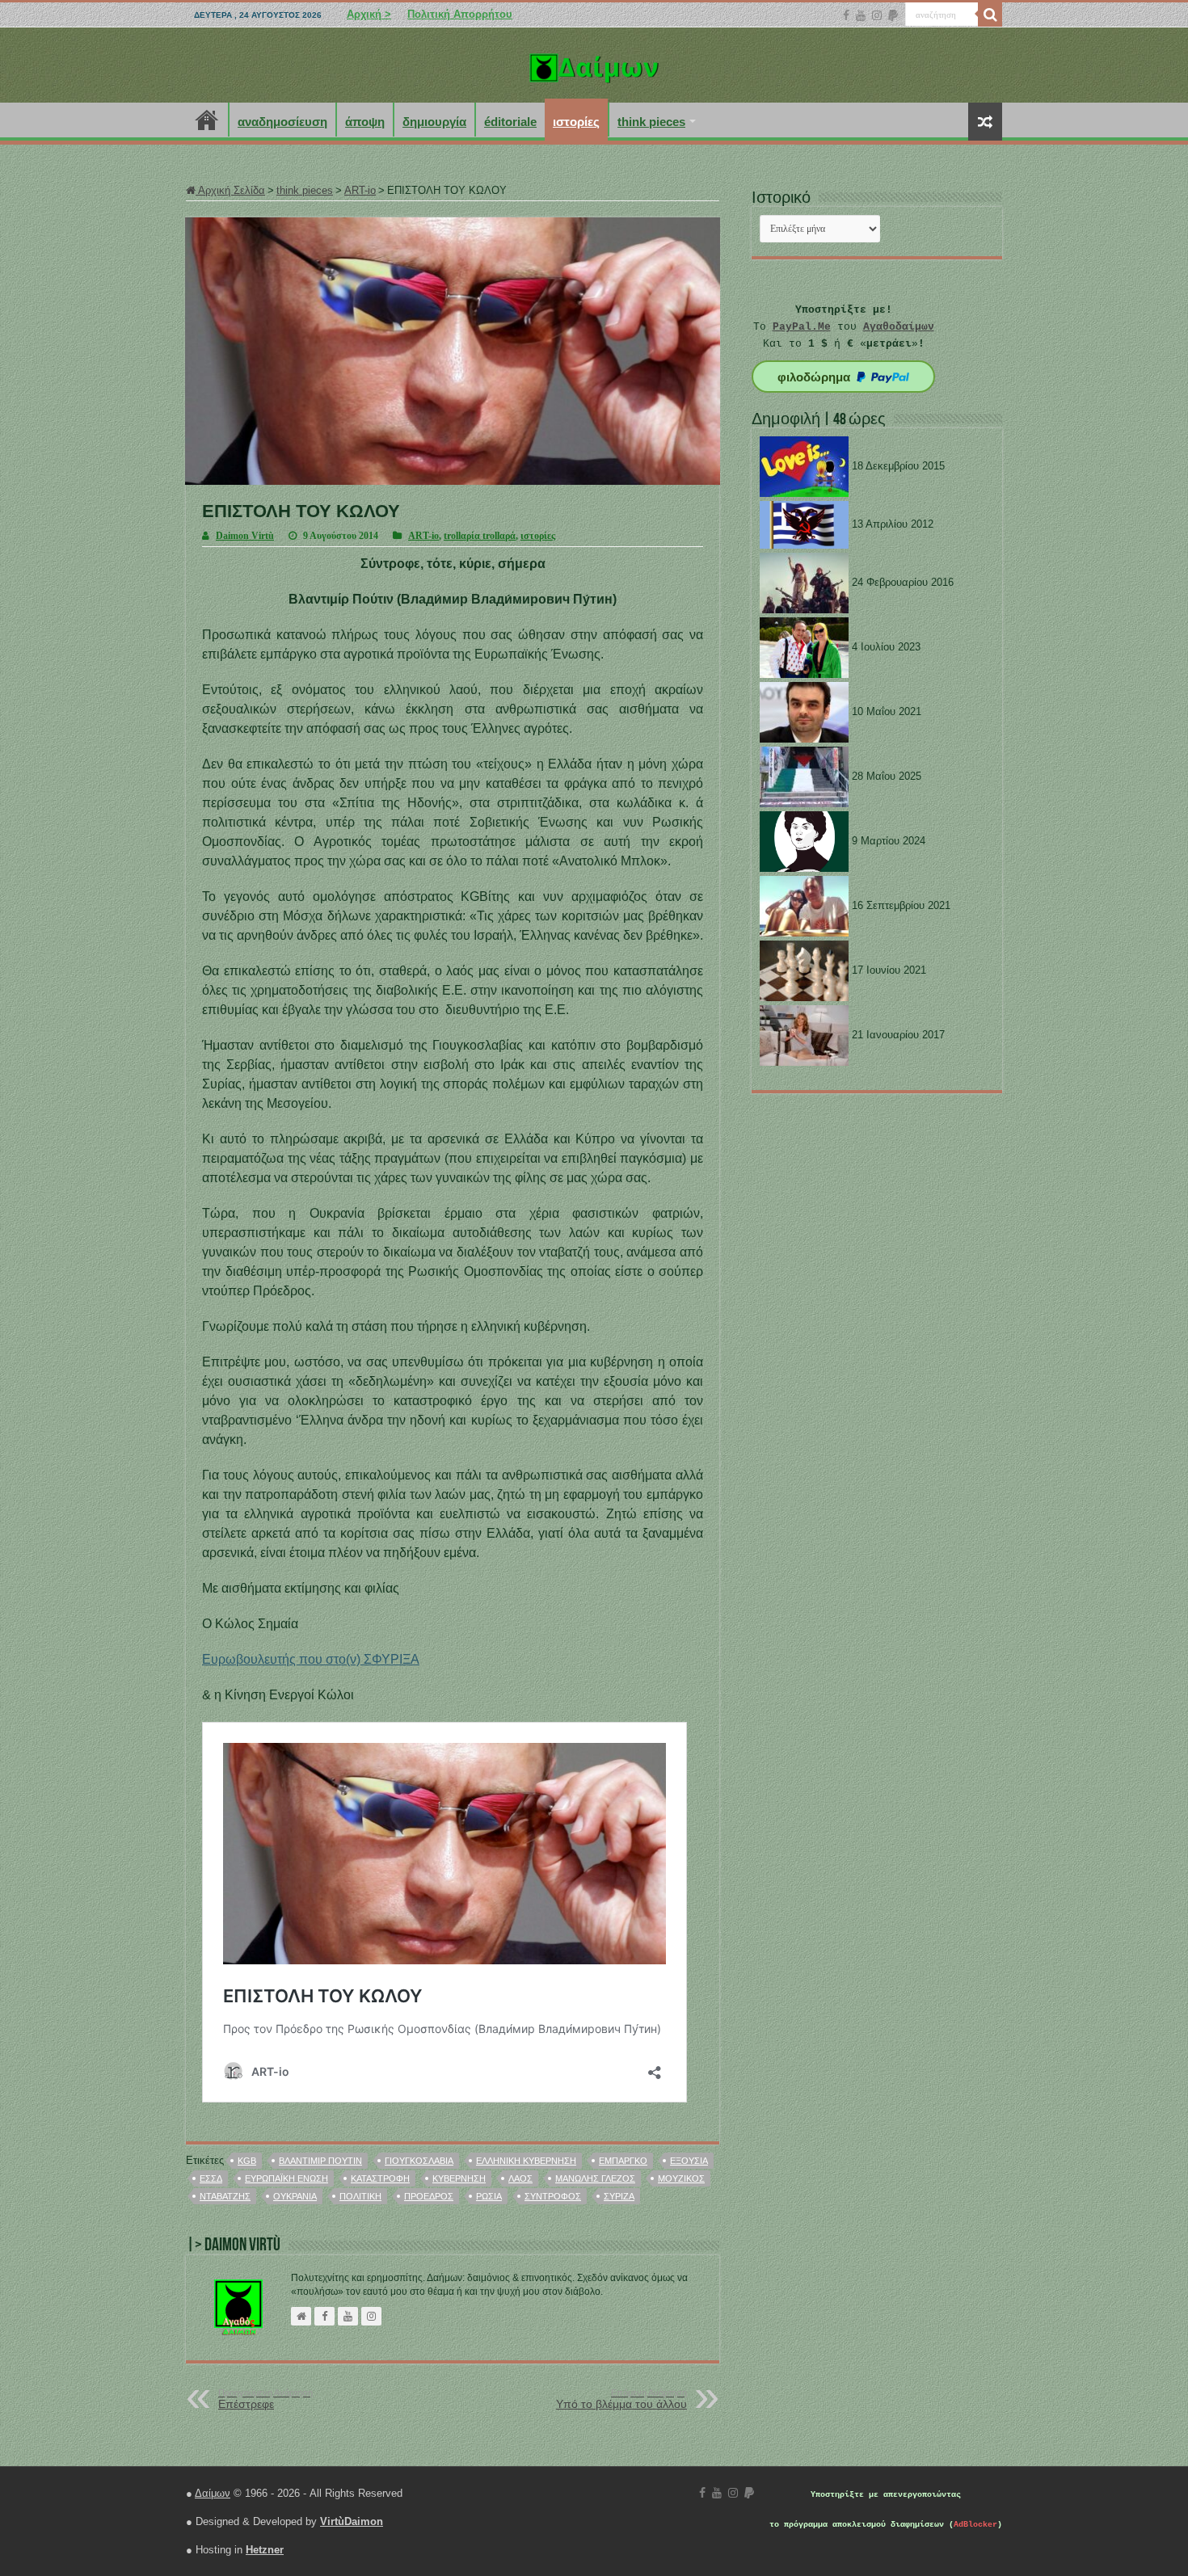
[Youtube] (861, 15)
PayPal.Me (802, 327)
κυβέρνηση (459, 2178)
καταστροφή (380, 2178)
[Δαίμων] (594, 65)
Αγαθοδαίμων (899, 327)
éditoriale (510, 122)
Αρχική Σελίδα (230, 190)
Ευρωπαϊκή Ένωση (286, 2178)
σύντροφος (553, 2196)
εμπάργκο (623, 2161)
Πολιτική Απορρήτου (460, 14)
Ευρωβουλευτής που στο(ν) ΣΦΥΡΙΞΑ (311, 1659)
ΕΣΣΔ (211, 2178)
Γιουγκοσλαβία (419, 2161)
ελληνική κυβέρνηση (526, 2161)
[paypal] (893, 15)
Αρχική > (369, 14)
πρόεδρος (429, 2196)
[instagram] (877, 15)
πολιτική (360, 2196)
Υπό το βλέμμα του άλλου (621, 2399)
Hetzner (265, 2550)
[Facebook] (846, 15)
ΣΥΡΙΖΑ (619, 2196)
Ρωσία (489, 2196)
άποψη (365, 122)
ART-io (360, 190)
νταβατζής (225, 2196)
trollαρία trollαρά (480, 536)
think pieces (651, 122)
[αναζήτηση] (990, 15)
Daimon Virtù (245, 536)
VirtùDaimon (352, 2521)
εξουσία (689, 2161)
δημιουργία (434, 122)
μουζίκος (681, 2178)
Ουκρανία (295, 2196)
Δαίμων (213, 2493)
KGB (247, 2161)
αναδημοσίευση (282, 122)
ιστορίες (576, 122)
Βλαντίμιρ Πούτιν (320, 2161)
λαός (520, 2178)
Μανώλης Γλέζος (595, 2178)
